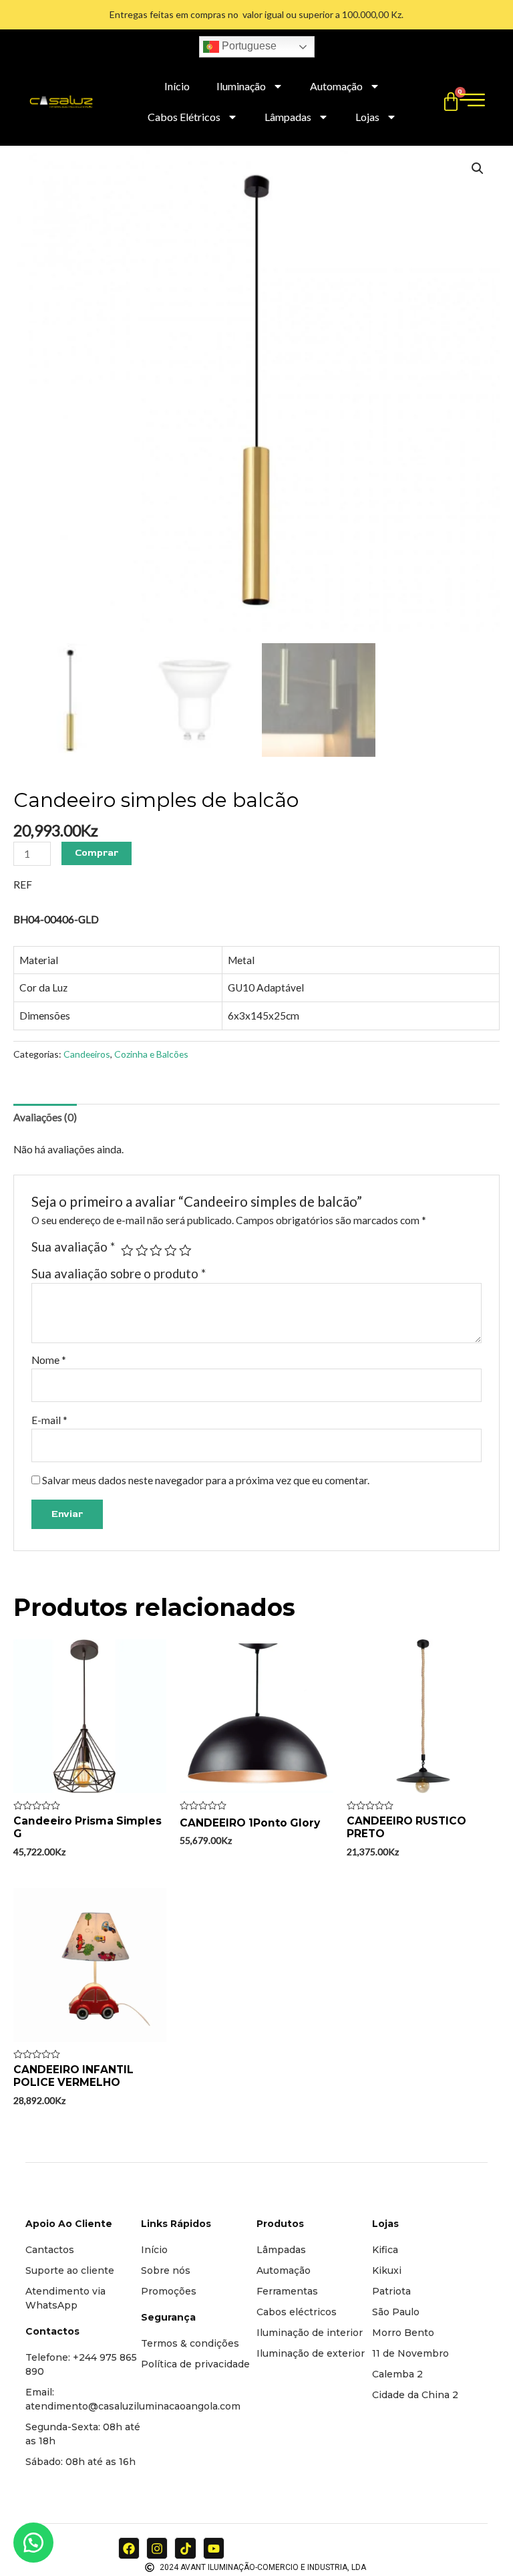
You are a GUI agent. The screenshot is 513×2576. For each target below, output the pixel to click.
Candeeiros (87, 1054)
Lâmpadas (288, 117)
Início (177, 86)
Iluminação (241, 86)
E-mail (49, 1420)
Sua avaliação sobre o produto (119, 1274)
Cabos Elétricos (184, 117)
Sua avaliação (73, 1247)
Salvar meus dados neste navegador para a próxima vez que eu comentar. (206, 1480)
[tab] (45, 1117)
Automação (336, 86)
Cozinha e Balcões (151, 1054)
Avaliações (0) (45, 1117)
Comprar (97, 853)
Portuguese (248, 46)
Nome (49, 1360)
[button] (33, 2543)
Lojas (367, 117)
